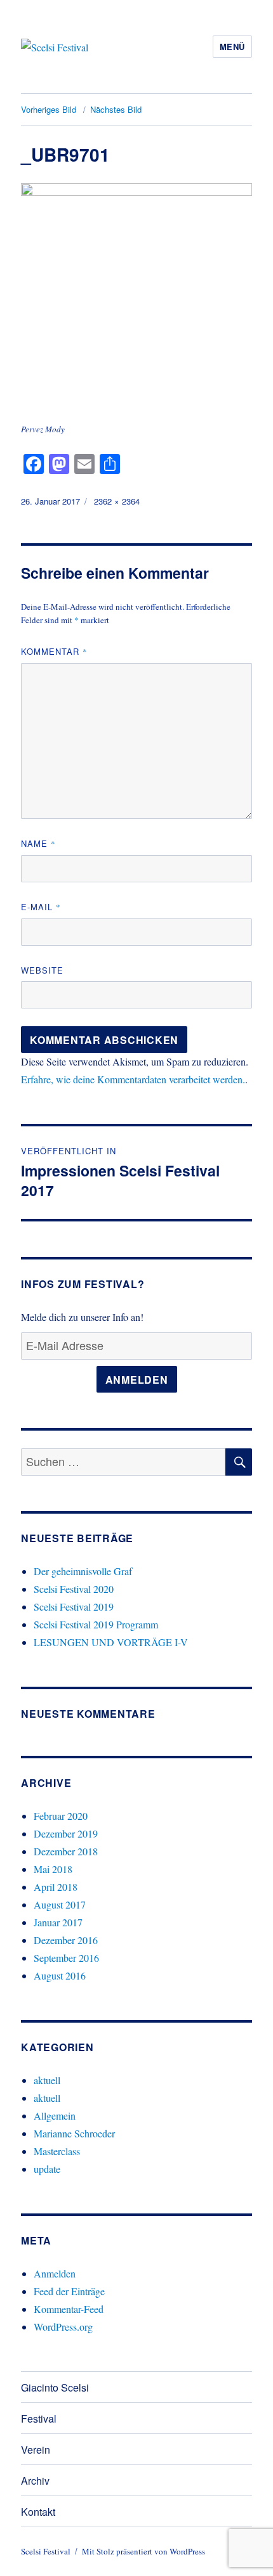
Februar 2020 (61, 1816)
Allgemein (55, 2116)
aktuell (47, 2080)
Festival (39, 2418)
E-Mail (41, 907)
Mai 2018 (53, 1869)
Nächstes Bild (116, 109)
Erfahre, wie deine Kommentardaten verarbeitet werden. (133, 1079)
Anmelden (137, 1380)
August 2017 (60, 1904)
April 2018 (56, 1887)
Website (42, 970)
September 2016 (66, 1958)
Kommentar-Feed (69, 2309)
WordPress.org (63, 2327)
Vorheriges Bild (49, 109)
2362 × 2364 (117, 501)
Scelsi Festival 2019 (74, 1607)
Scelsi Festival (46, 2551)
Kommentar (54, 651)
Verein (36, 2450)
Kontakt (38, 2512)
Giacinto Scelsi (55, 2387)
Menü (232, 47)
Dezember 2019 (66, 1833)
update (47, 2169)
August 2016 (60, 1975)
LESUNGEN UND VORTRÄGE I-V (111, 1642)
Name (38, 843)
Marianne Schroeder (74, 2133)
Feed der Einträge (69, 2291)
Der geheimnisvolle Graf (83, 1571)
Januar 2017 (58, 1922)
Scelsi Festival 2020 (74, 1589)
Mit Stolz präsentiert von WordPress (143, 2551)
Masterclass (57, 2151)
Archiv (35, 2481)
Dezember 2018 (66, 1851)
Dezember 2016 (66, 1940)
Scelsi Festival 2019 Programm (96, 1624)
